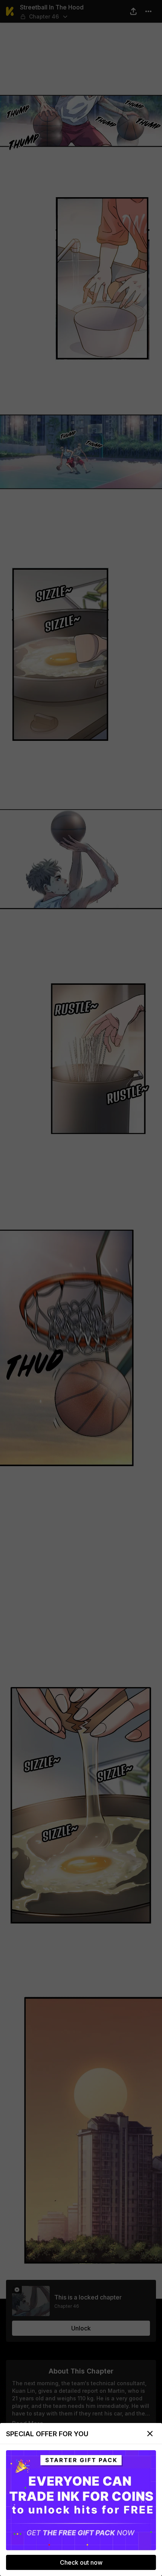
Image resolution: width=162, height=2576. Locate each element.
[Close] (150, 2434)
